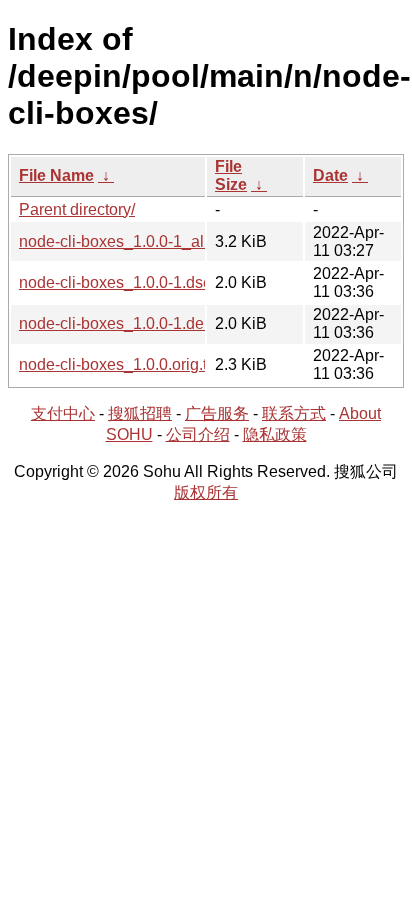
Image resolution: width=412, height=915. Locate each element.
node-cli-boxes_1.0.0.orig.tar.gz (130, 364)
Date (330, 175)
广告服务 (217, 413)
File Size (231, 175)
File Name (56, 175)
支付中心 (63, 413)
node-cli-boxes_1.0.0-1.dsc (115, 282)
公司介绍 (198, 434)
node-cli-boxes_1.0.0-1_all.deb (129, 241)
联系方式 (294, 413)
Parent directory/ (77, 209)
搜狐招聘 (140, 413)
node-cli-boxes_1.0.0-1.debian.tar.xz (147, 323)
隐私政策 (275, 434)
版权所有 (206, 492)
